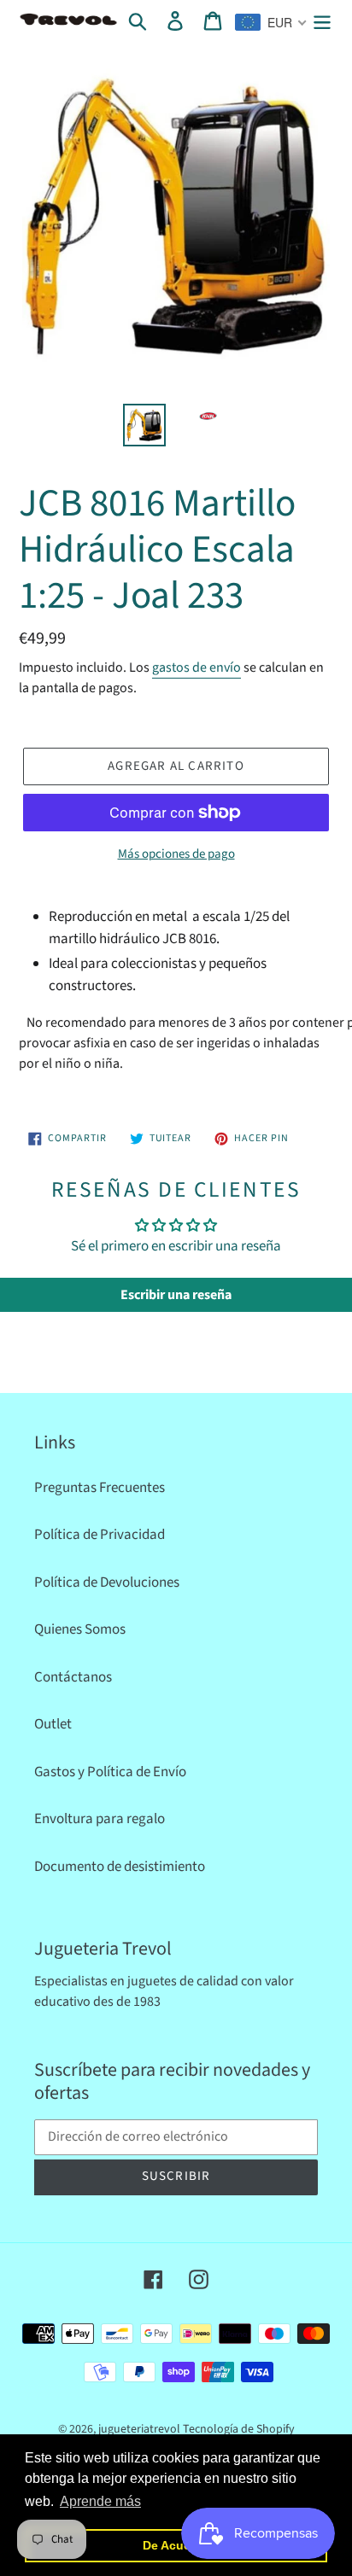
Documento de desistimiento (120, 1867)
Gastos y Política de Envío (110, 1772)
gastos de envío (197, 667)
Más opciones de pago (176, 854)
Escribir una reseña (176, 1295)
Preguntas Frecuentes (100, 1488)
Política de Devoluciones (107, 1582)
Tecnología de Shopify (239, 2429)
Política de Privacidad (100, 1535)
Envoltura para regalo (100, 1819)
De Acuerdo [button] (176, 2545)
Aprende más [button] (100, 2501)
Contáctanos (73, 1677)
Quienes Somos (80, 1629)
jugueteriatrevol (139, 2429)
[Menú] (322, 20)
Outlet (53, 1724)
